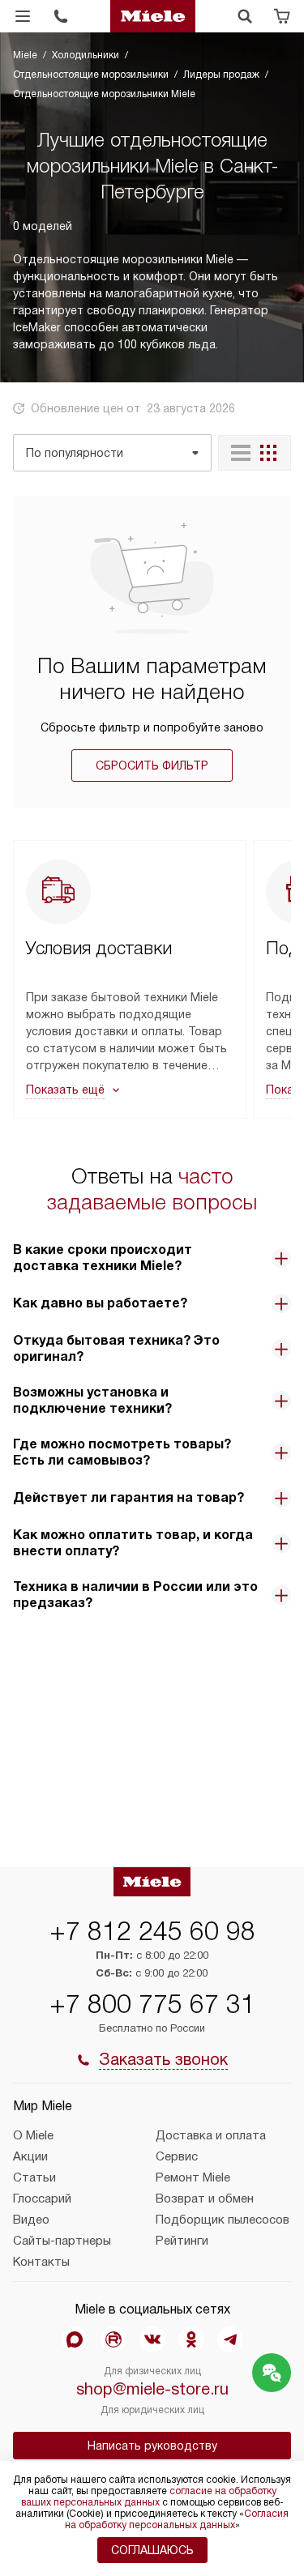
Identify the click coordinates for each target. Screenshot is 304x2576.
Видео (31, 2220)
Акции (30, 2156)
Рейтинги (182, 2241)
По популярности (75, 453)
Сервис (177, 2156)
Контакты (41, 2262)
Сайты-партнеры (62, 2241)
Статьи (34, 2177)
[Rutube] (113, 2339)
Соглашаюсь (152, 2550)
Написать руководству (152, 2446)
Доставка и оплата (211, 2135)
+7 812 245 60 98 (152, 1931)
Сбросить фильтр (152, 766)
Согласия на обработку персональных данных (177, 2519)
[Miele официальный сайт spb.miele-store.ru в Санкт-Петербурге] (153, 16)
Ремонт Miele (193, 2177)
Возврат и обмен (205, 2199)
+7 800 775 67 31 (152, 2004)
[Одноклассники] (191, 2339)
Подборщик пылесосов (223, 2220)
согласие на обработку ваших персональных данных (149, 2497)
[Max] (75, 2339)
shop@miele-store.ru (152, 2389)
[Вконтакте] (152, 2339)
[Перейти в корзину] (282, 16)
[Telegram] (230, 2339)
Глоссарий (42, 2199)
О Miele (33, 2135)
